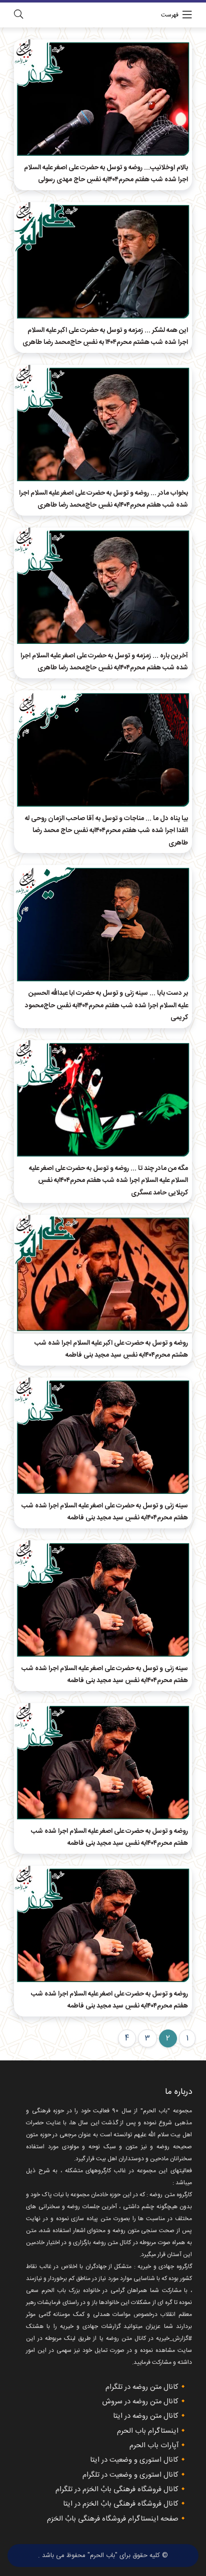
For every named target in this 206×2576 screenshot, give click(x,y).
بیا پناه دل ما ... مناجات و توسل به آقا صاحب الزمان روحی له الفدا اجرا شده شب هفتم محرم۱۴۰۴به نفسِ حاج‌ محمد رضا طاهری (106, 831)
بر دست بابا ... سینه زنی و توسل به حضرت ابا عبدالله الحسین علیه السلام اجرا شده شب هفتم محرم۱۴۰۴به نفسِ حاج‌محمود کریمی (106, 1005)
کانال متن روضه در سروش (140, 2402)
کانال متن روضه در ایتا (146, 2416)
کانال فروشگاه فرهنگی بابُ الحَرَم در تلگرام (117, 2490)
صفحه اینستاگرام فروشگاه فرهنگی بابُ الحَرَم (113, 2519)
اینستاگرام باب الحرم (148, 2431)
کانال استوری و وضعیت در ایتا (134, 2460)
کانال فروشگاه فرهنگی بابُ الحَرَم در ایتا (121, 2504)
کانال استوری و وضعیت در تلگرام (130, 2475)
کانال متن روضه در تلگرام (142, 2387)
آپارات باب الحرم (154, 2446)
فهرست (170, 15)
